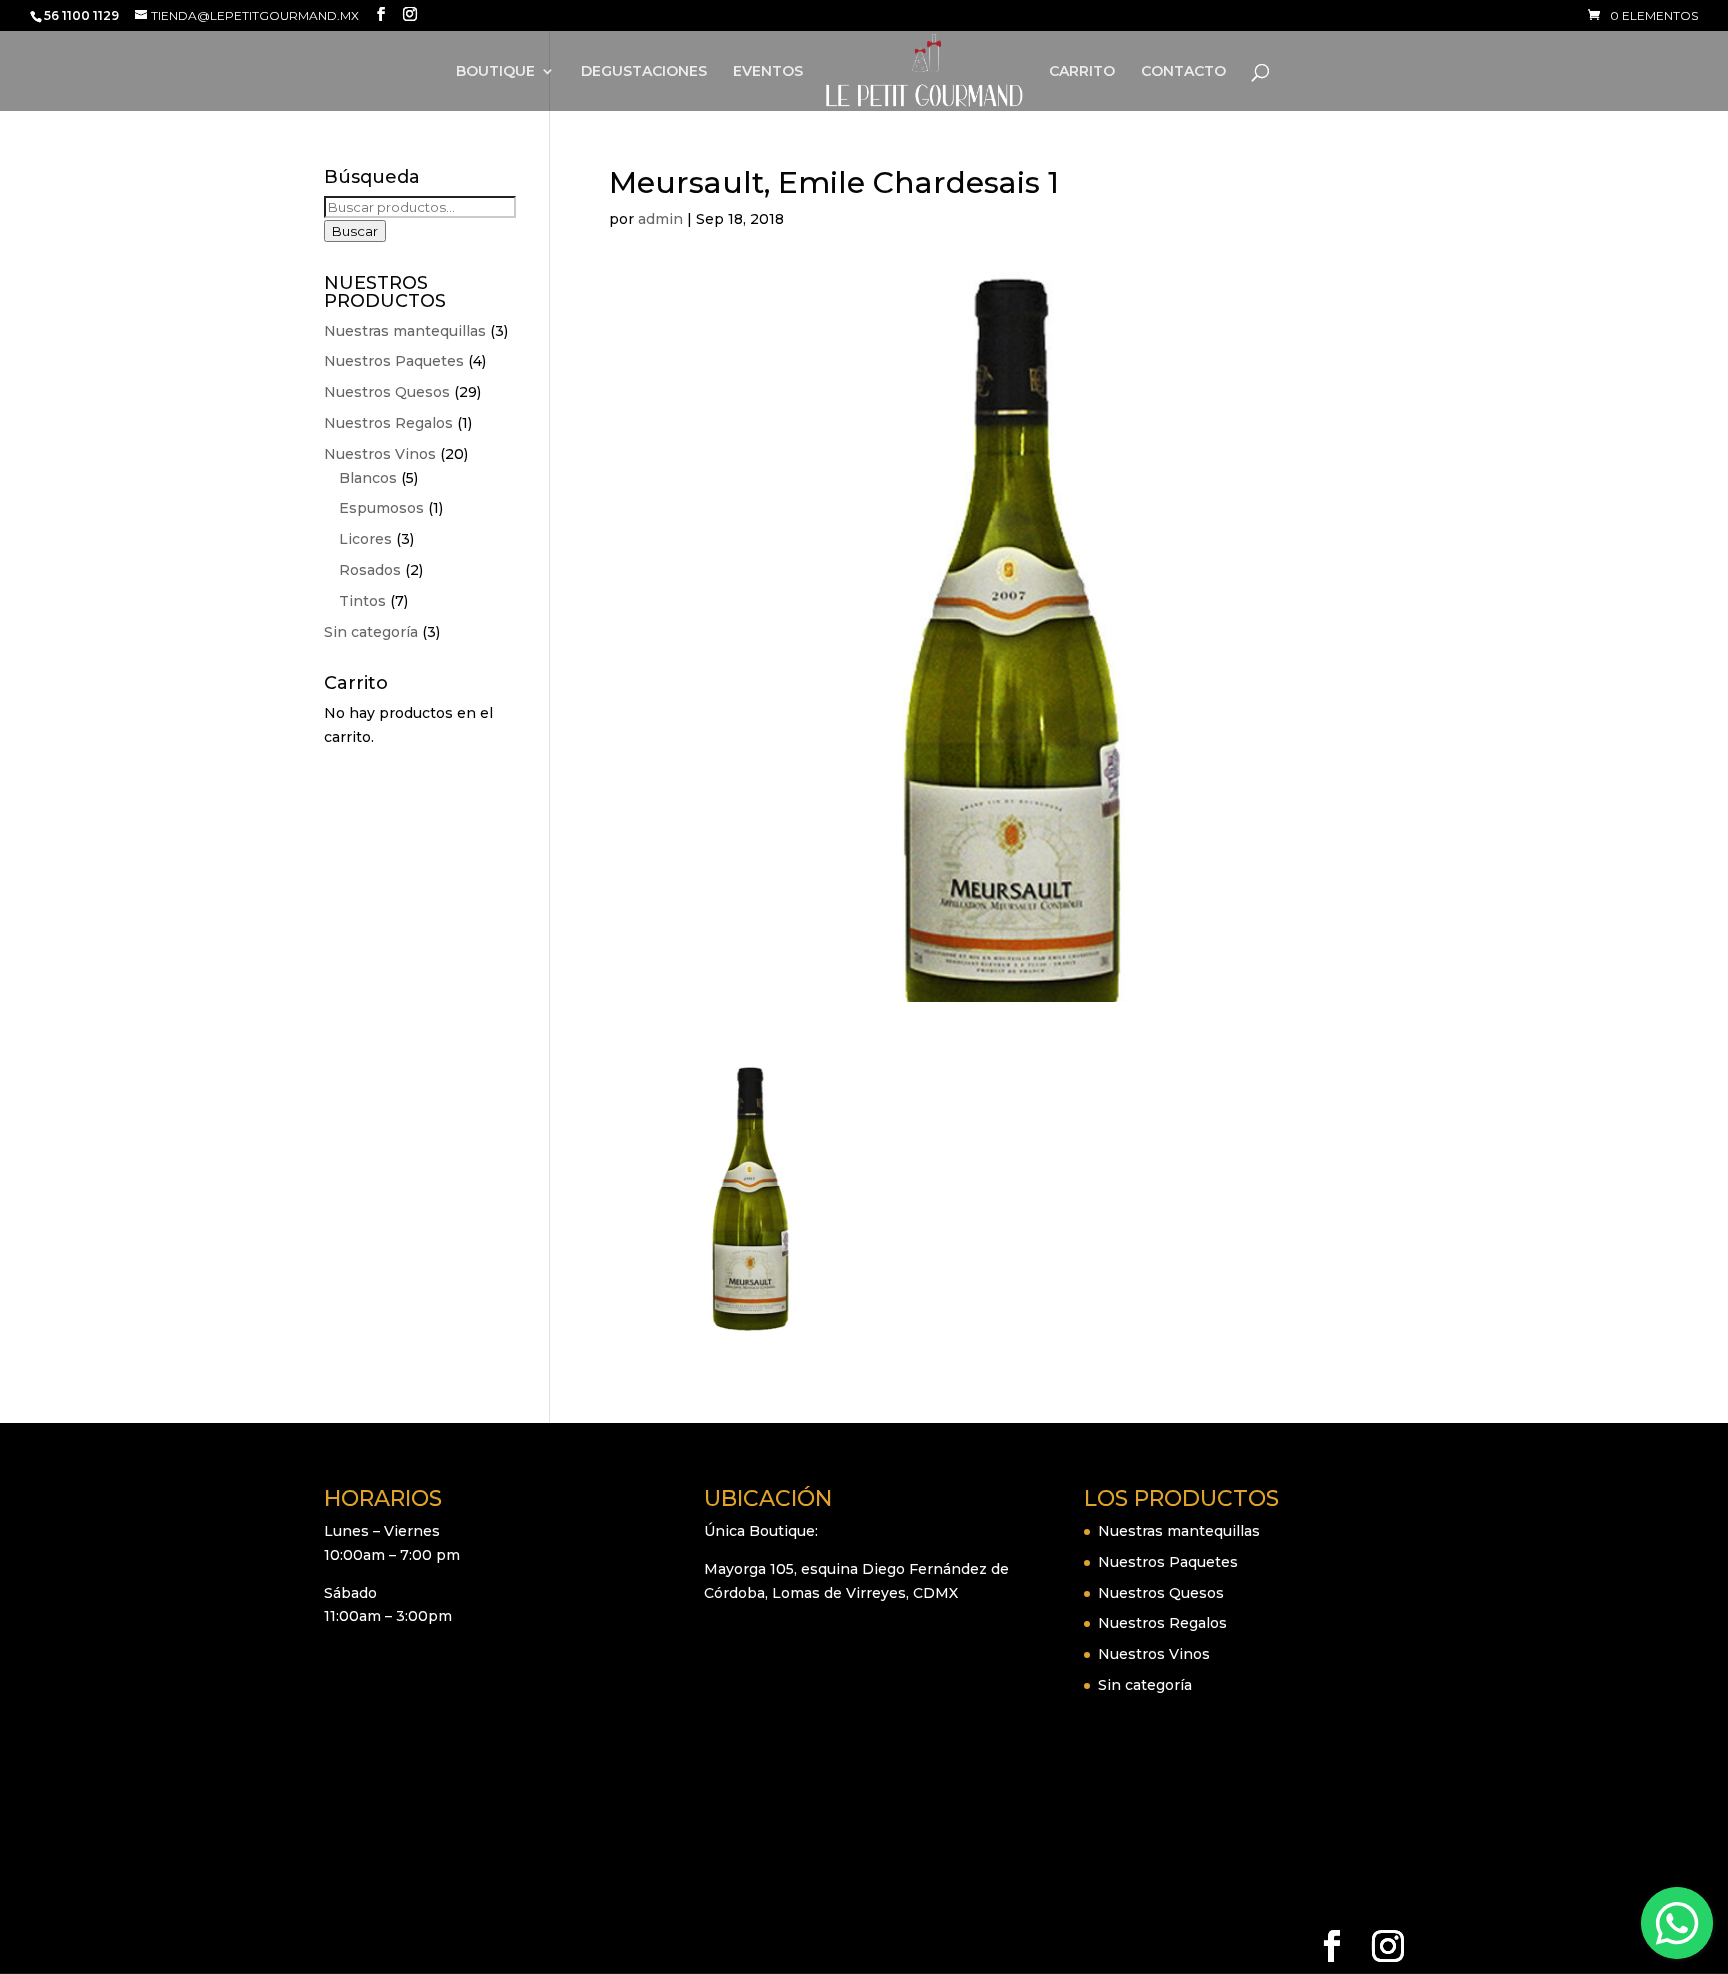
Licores (365, 539)
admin (660, 219)
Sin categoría (371, 632)
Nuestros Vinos (380, 454)
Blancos (368, 478)
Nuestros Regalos (388, 423)
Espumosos (381, 508)
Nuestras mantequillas (405, 331)
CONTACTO (1183, 72)
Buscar (355, 231)
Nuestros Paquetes (394, 361)
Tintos (362, 601)
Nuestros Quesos (387, 392)
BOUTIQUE (495, 72)
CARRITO (1082, 72)
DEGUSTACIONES (644, 72)
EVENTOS (768, 72)
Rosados (370, 570)
